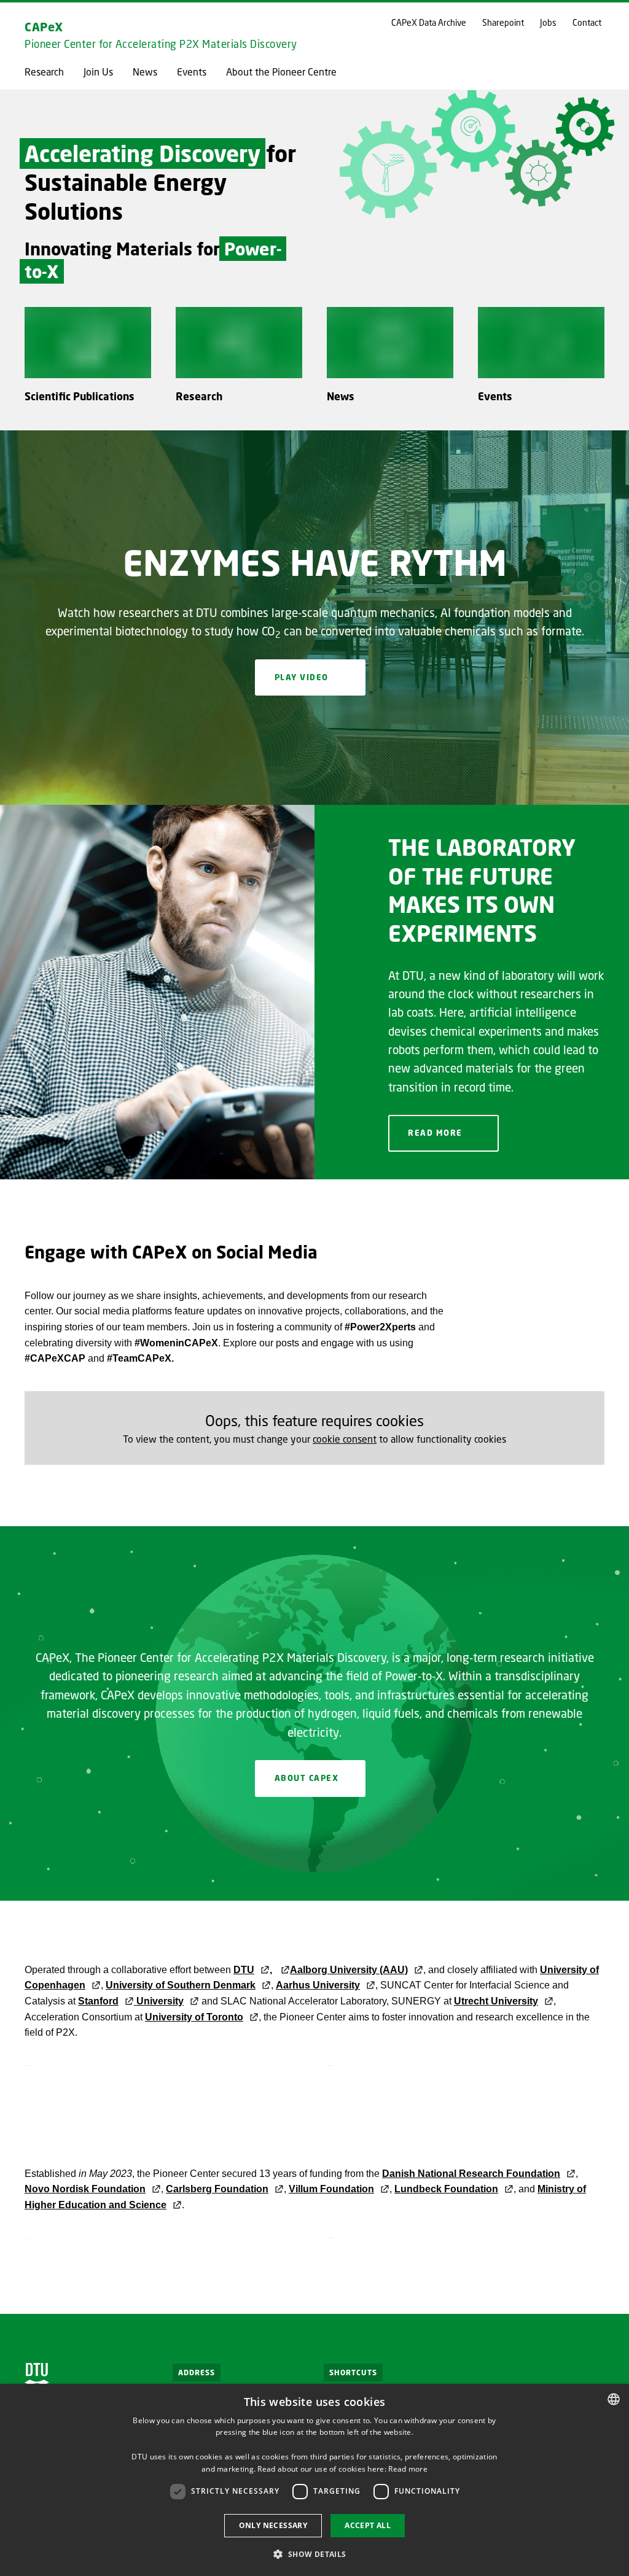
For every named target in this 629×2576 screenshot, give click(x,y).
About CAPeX (307, 1778)
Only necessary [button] (273, 2525)
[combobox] (614, 2399)
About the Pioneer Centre (281, 72)
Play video (302, 677)
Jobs (548, 23)
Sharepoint (503, 23)
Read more (435, 1133)
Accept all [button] (368, 2525)
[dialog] (314, 2480)
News (145, 72)
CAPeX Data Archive (429, 23)
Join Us (98, 72)
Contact (587, 23)
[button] (314, 2554)
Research (44, 72)
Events (192, 72)
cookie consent (345, 1439)
